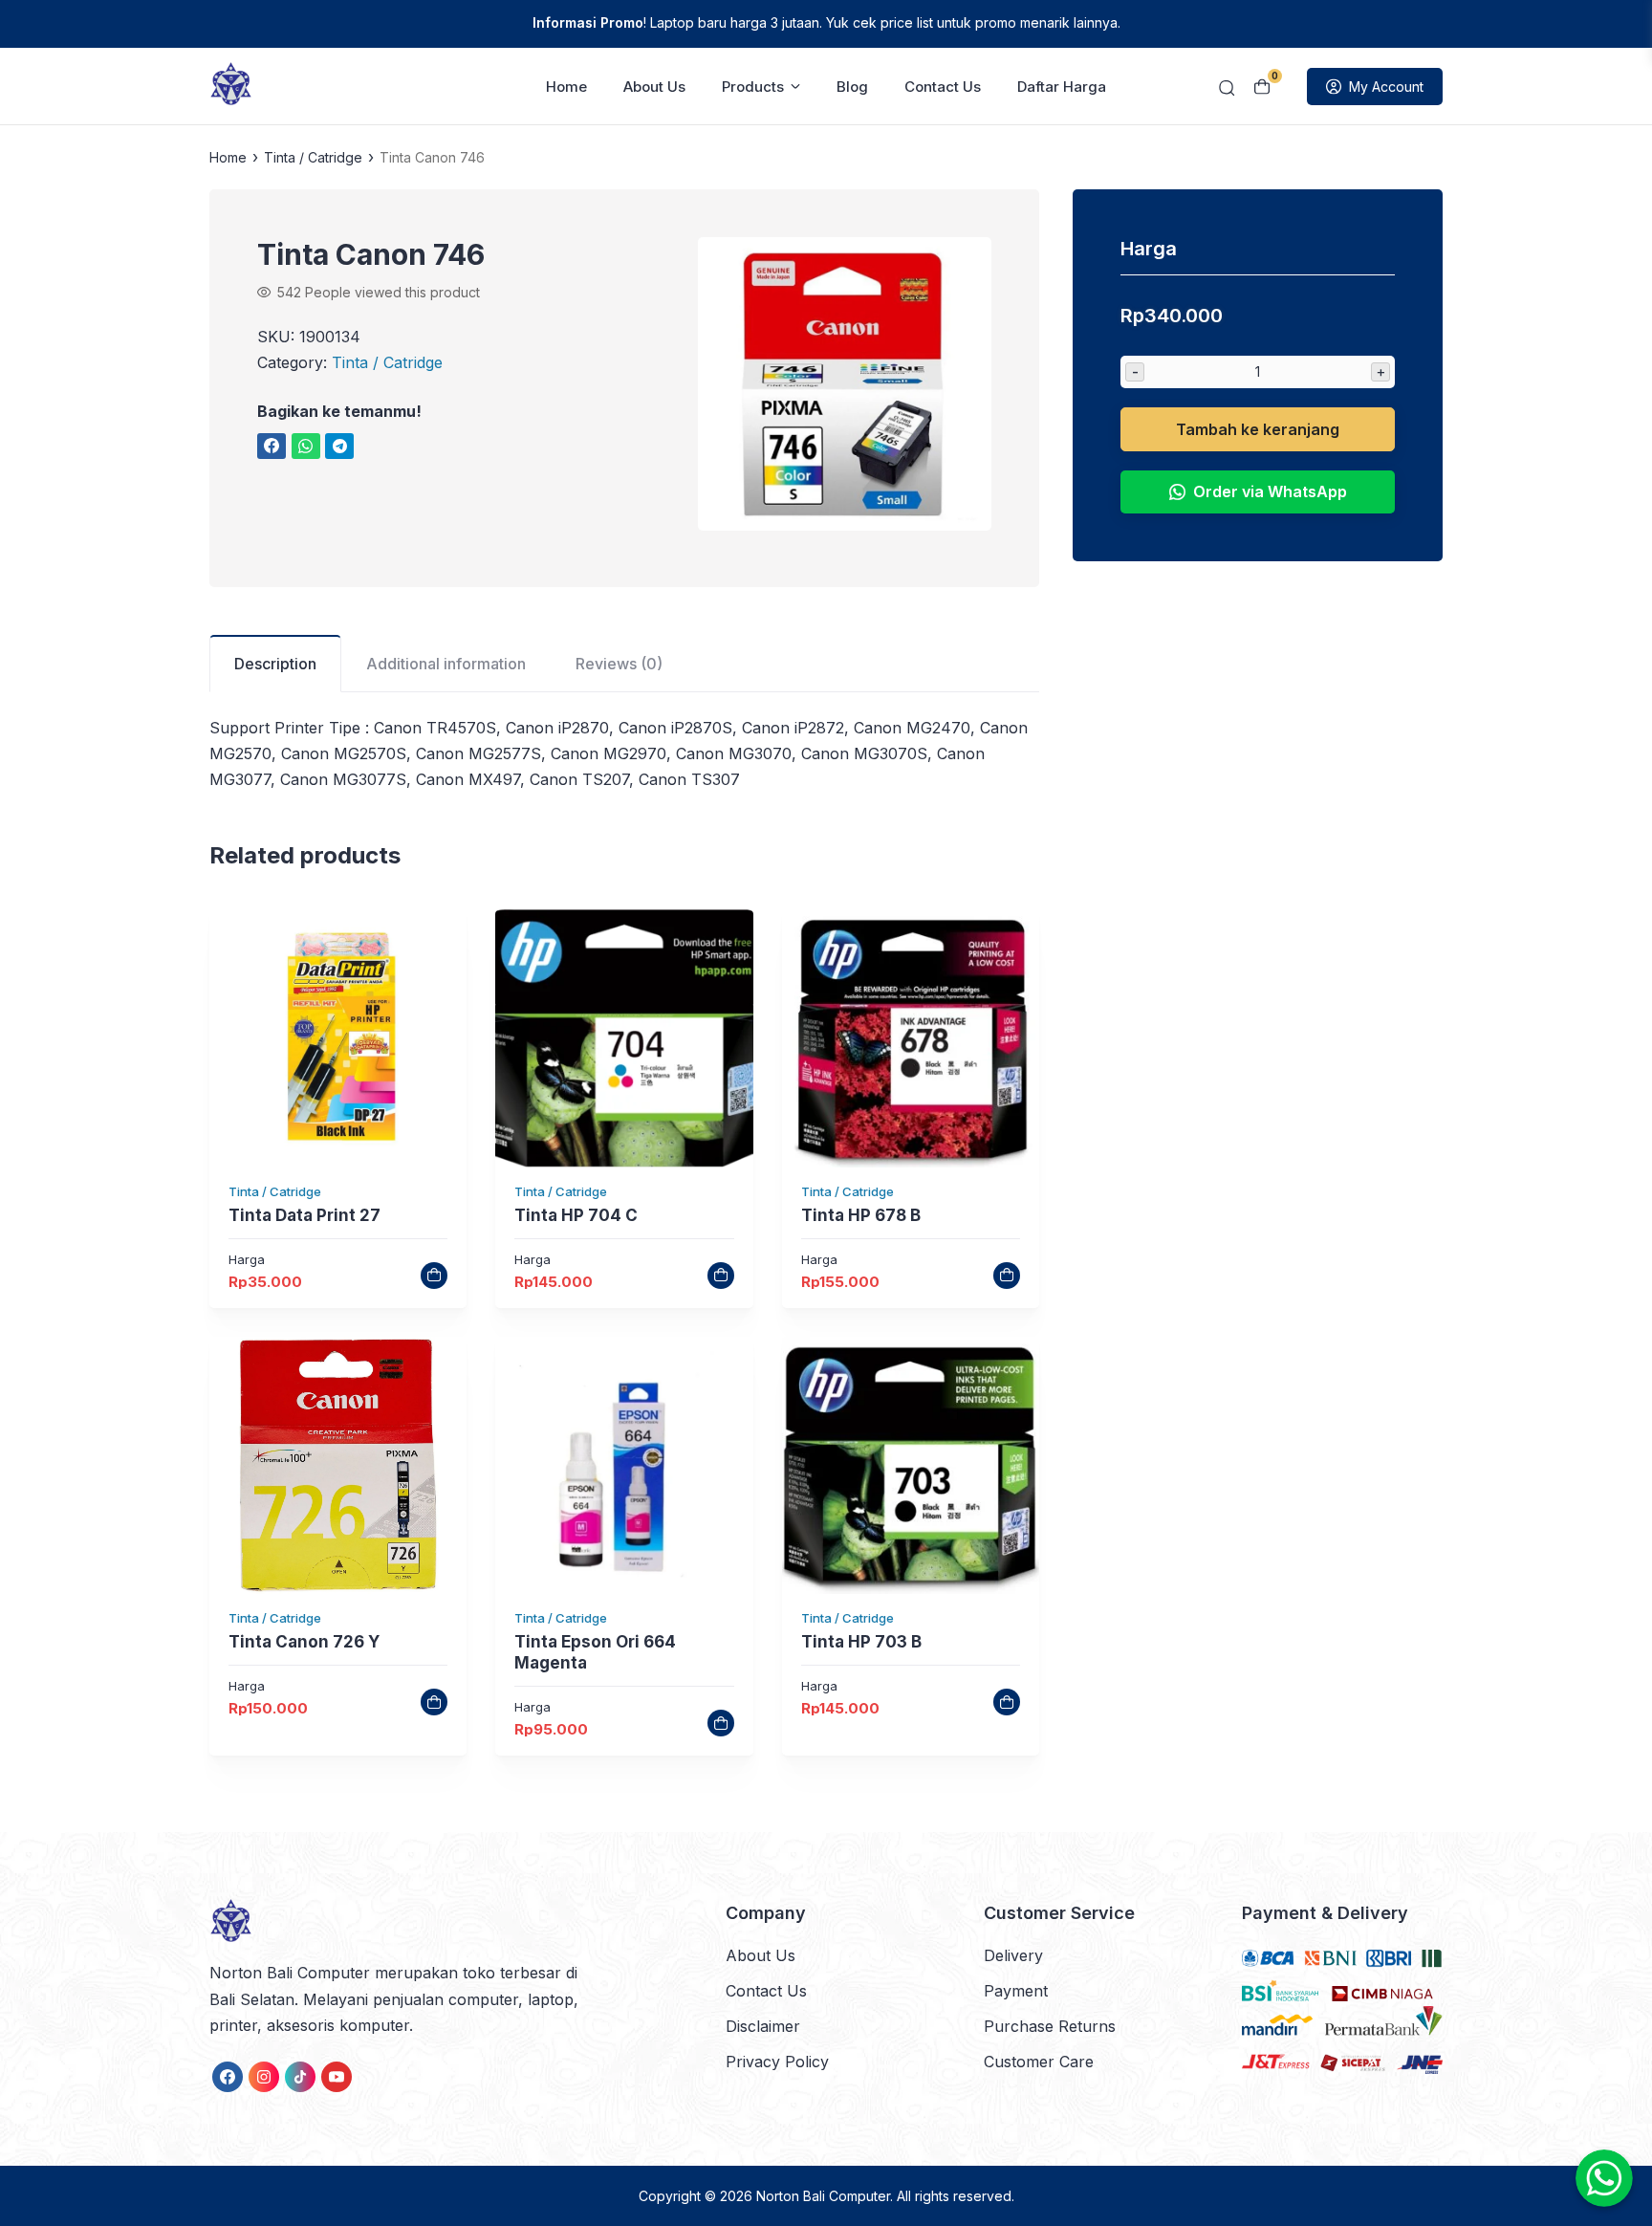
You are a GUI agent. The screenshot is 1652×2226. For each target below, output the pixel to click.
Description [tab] (275, 664)
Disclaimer (763, 2026)
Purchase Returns (1050, 2026)
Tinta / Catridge (313, 157)
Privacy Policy (777, 2062)
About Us (654, 87)
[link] (272, 446)
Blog (852, 87)
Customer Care (1039, 2062)
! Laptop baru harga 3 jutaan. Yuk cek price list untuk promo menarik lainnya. (826, 22)
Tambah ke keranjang (1258, 429)
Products (753, 87)
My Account (1386, 87)
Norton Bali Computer (823, 2196)
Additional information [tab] (446, 664)
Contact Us (943, 87)
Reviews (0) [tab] (619, 664)
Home (566, 87)
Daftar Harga (1062, 87)
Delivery (1013, 1955)
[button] (845, 388)
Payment (1016, 1991)
